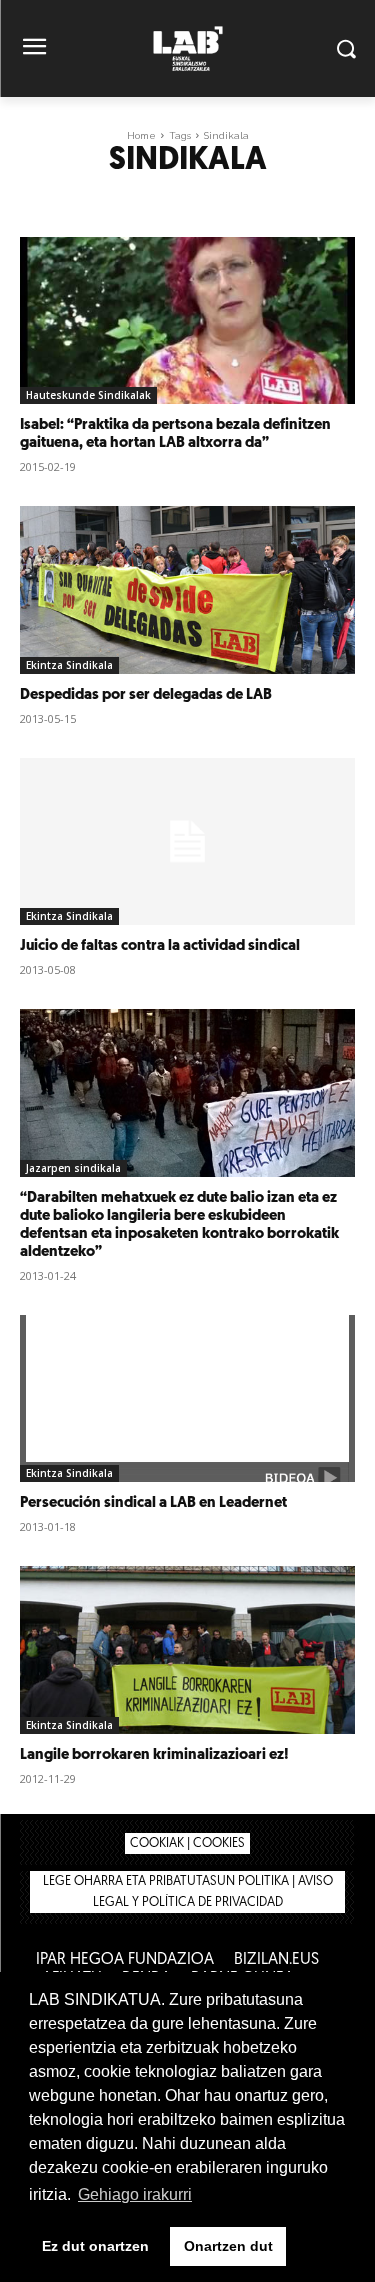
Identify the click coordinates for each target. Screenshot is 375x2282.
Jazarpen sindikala (73, 1168)
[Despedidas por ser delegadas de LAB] (187, 590)
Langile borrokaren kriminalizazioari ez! (154, 1755)
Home (141, 135)
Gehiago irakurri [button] (135, 2194)
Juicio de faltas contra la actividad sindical (160, 946)
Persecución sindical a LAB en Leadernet (153, 1503)
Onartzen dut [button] (228, 2246)
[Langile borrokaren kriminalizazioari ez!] (187, 1650)
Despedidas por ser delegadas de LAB (146, 695)
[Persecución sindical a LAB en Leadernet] (187, 1399)
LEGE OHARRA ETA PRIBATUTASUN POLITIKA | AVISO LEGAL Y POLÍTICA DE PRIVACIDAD (188, 1892)
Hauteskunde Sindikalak (88, 395)
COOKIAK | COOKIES (187, 1843)
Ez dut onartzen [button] (95, 2246)
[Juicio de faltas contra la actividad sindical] (187, 842)
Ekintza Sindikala (69, 665)
